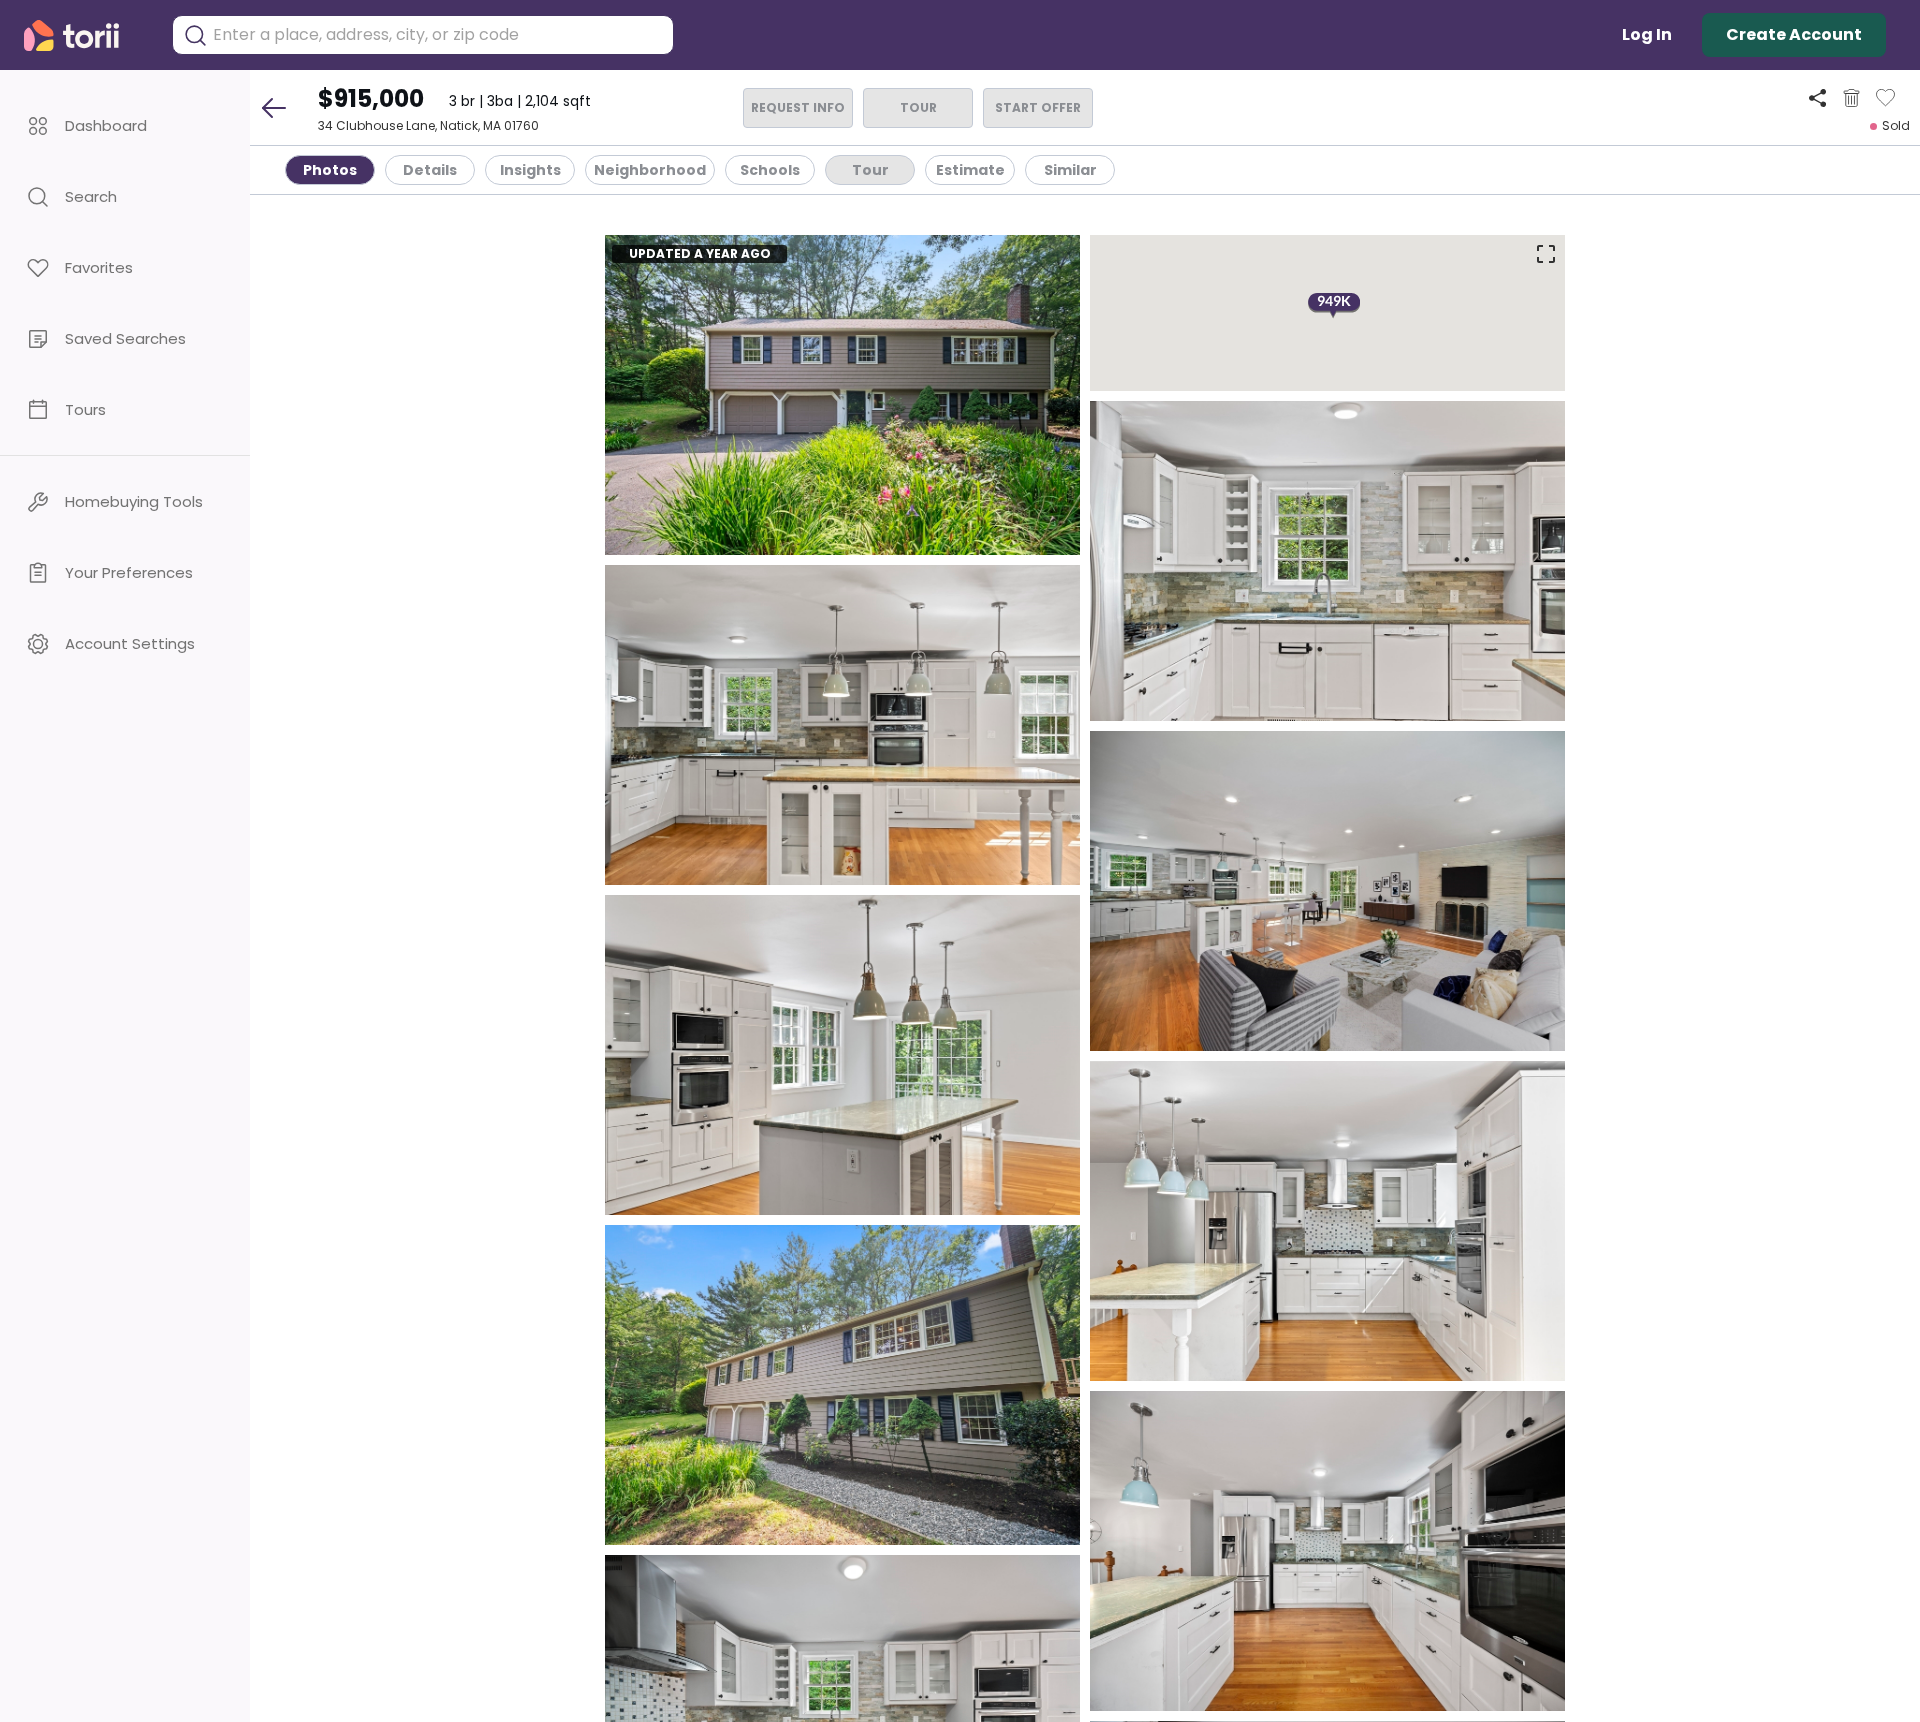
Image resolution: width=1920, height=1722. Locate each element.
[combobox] (438, 35)
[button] (125, 125)
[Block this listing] (1851, 98)
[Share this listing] (1817, 97)
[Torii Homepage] (85, 35)
